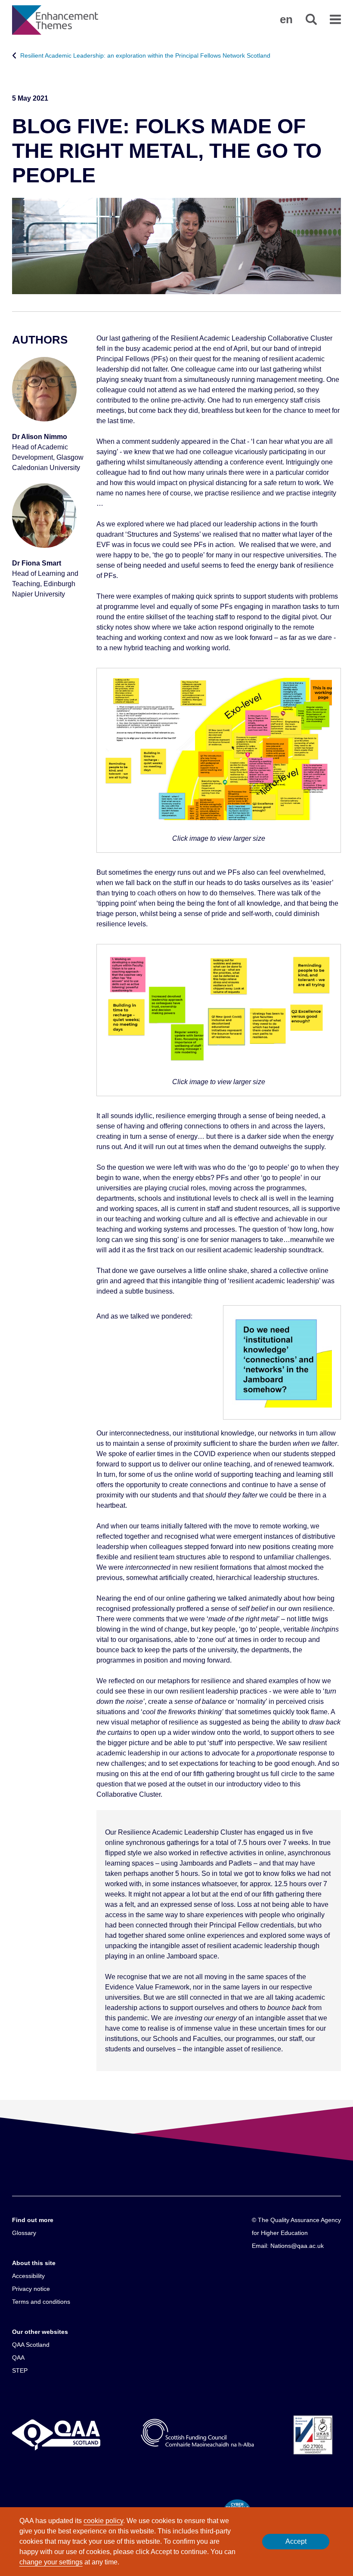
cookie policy (103, 2521)
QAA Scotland (31, 2345)
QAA (18, 2358)
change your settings (51, 2562)
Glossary (24, 2233)
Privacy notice (31, 2289)
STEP (20, 2370)
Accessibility (28, 2276)
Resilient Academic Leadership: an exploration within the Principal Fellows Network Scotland (145, 55)
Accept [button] (296, 2541)
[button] (286, 19)
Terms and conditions (41, 2302)
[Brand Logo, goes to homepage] (55, 20)
